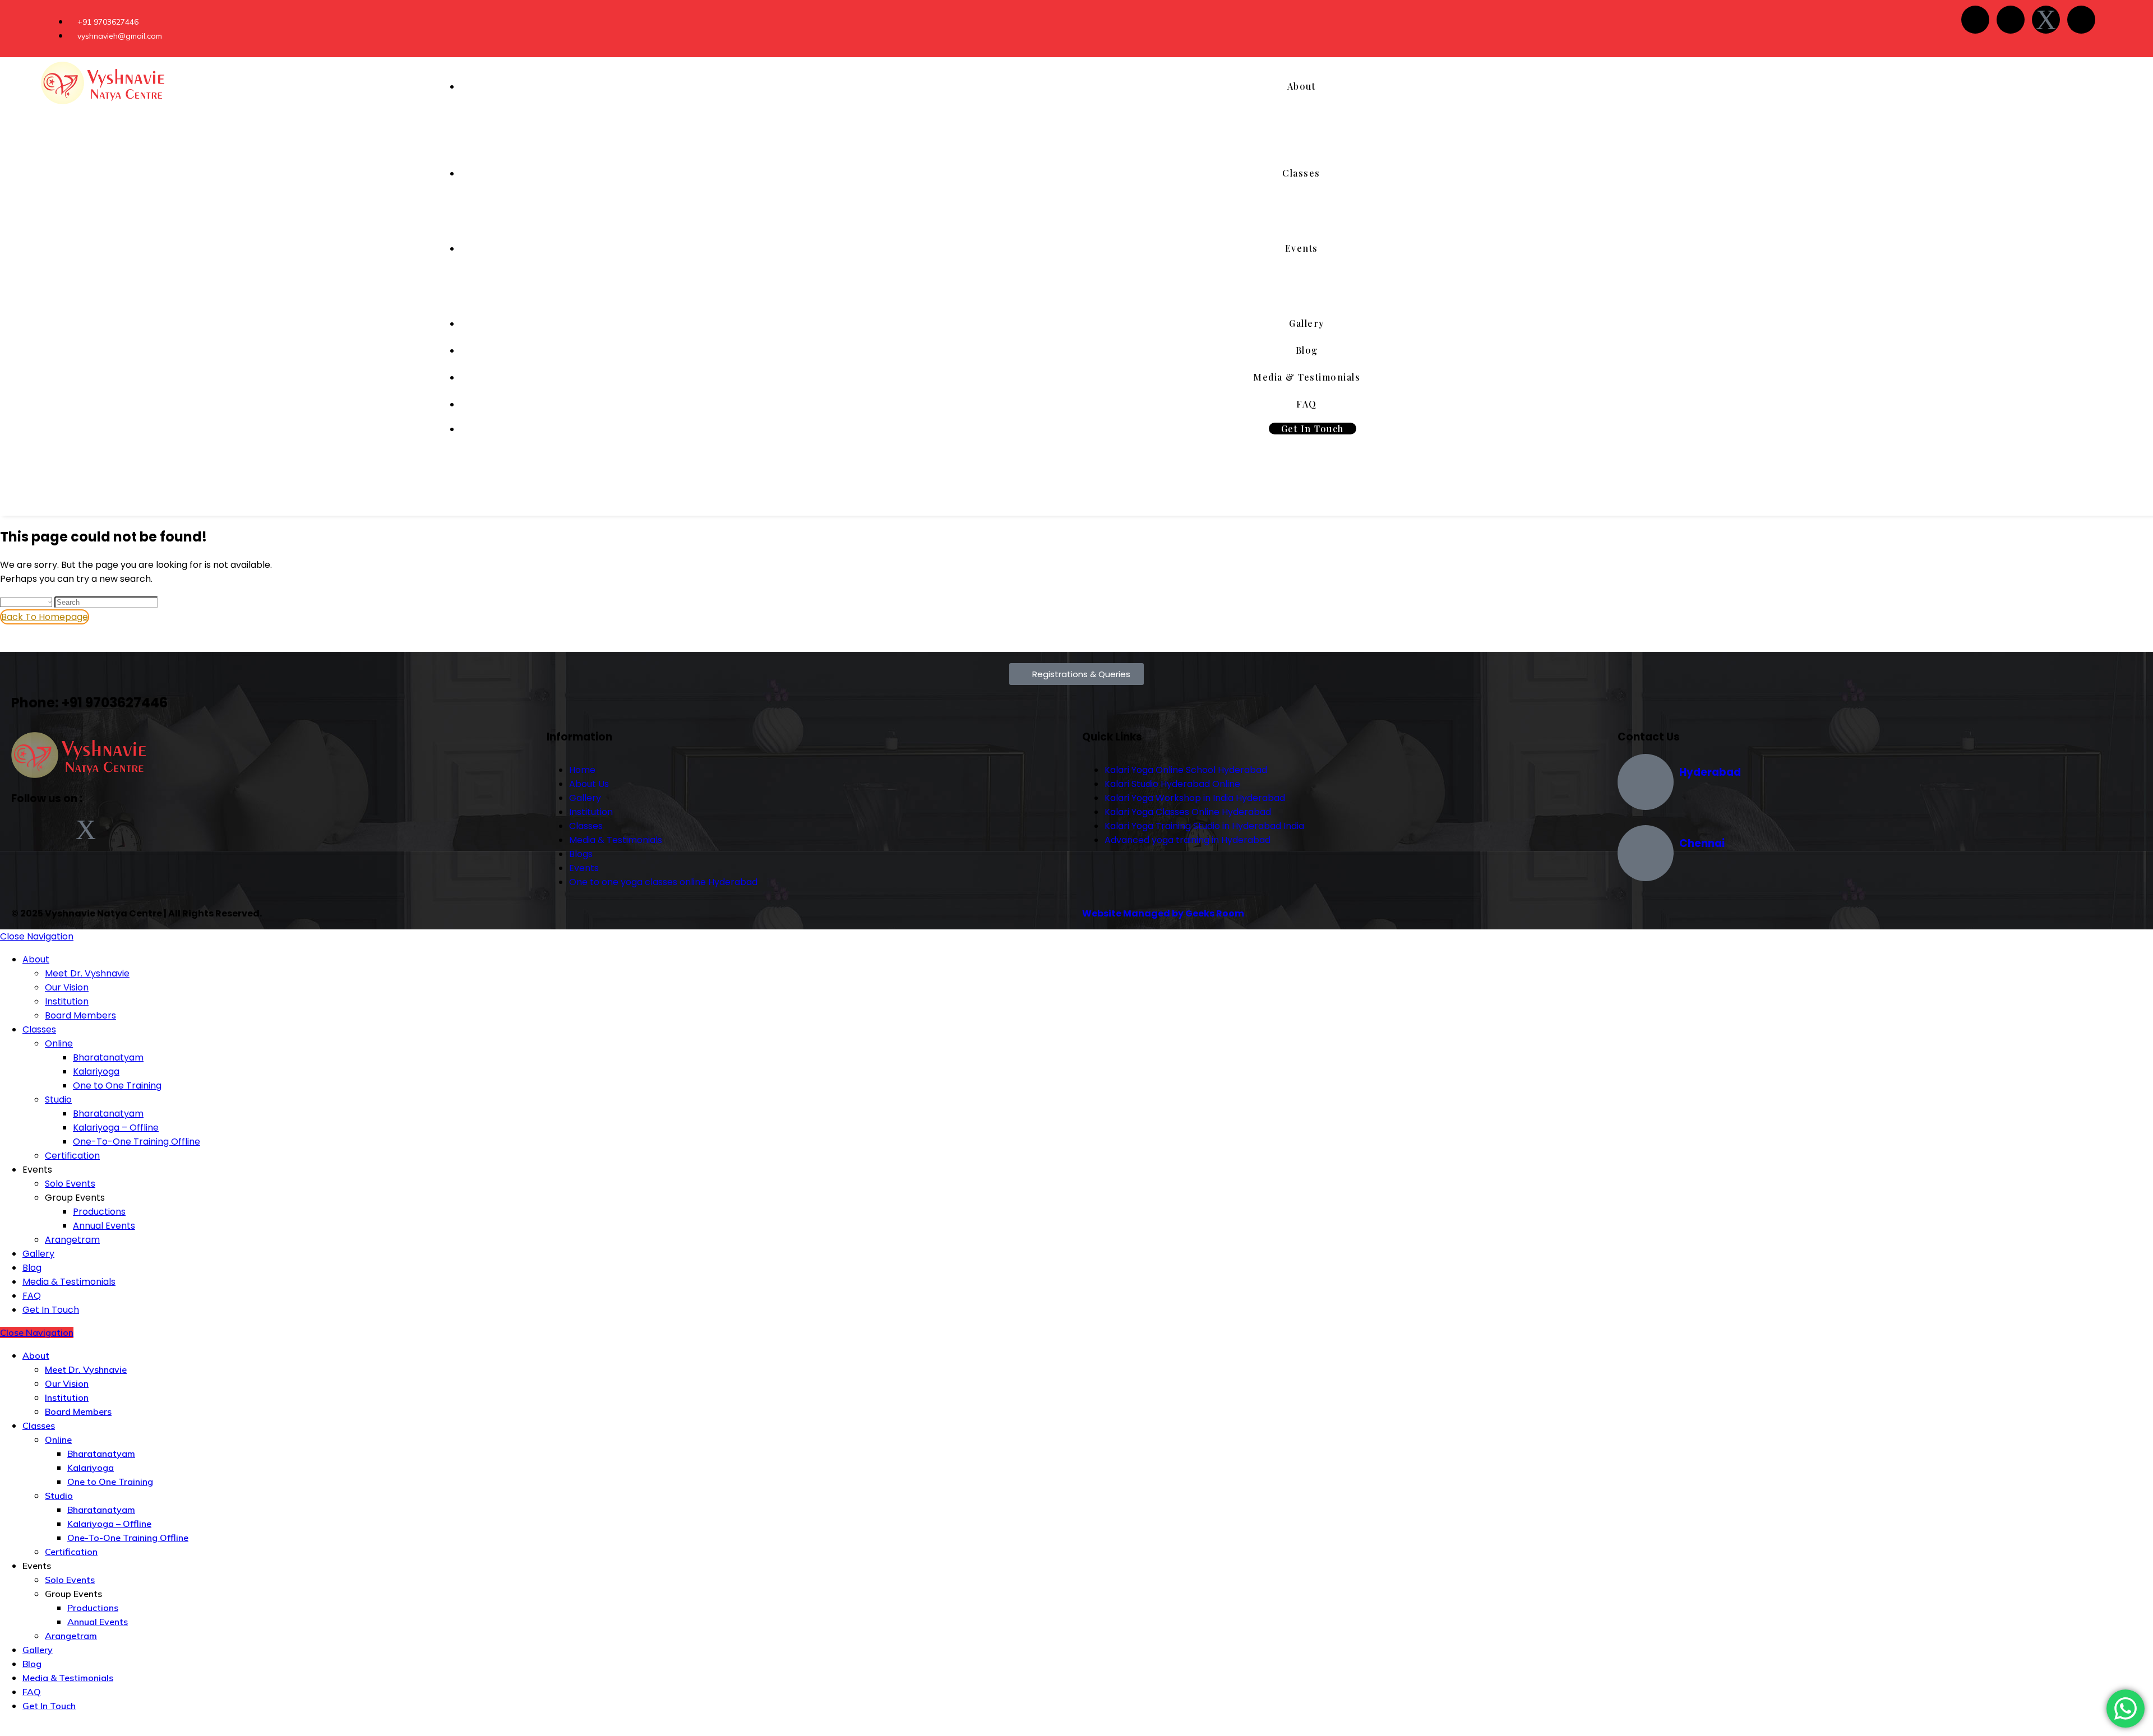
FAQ (32, 1296)
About (36, 959)
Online (59, 1043)
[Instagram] (2011, 20)
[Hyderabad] (1646, 782)
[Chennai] (1646, 853)
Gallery (38, 1254)
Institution (67, 1001)
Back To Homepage (45, 617)
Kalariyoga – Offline (116, 1128)
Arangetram (72, 1240)
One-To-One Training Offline (137, 1142)
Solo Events (70, 1184)
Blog (32, 1268)
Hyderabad (1710, 772)
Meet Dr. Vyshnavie (87, 973)
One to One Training (117, 1085)
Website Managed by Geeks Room (1163, 913)
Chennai (1702, 843)
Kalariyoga (96, 1071)
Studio (58, 1100)
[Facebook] (1975, 20)
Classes (39, 1029)
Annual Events (104, 1226)
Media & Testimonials (69, 1282)
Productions (99, 1212)
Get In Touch (51, 1310)
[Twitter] (2046, 20)
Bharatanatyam (108, 1057)
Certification (72, 1156)
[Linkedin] (2081, 20)
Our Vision (67, 987)
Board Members (80, 1015)
